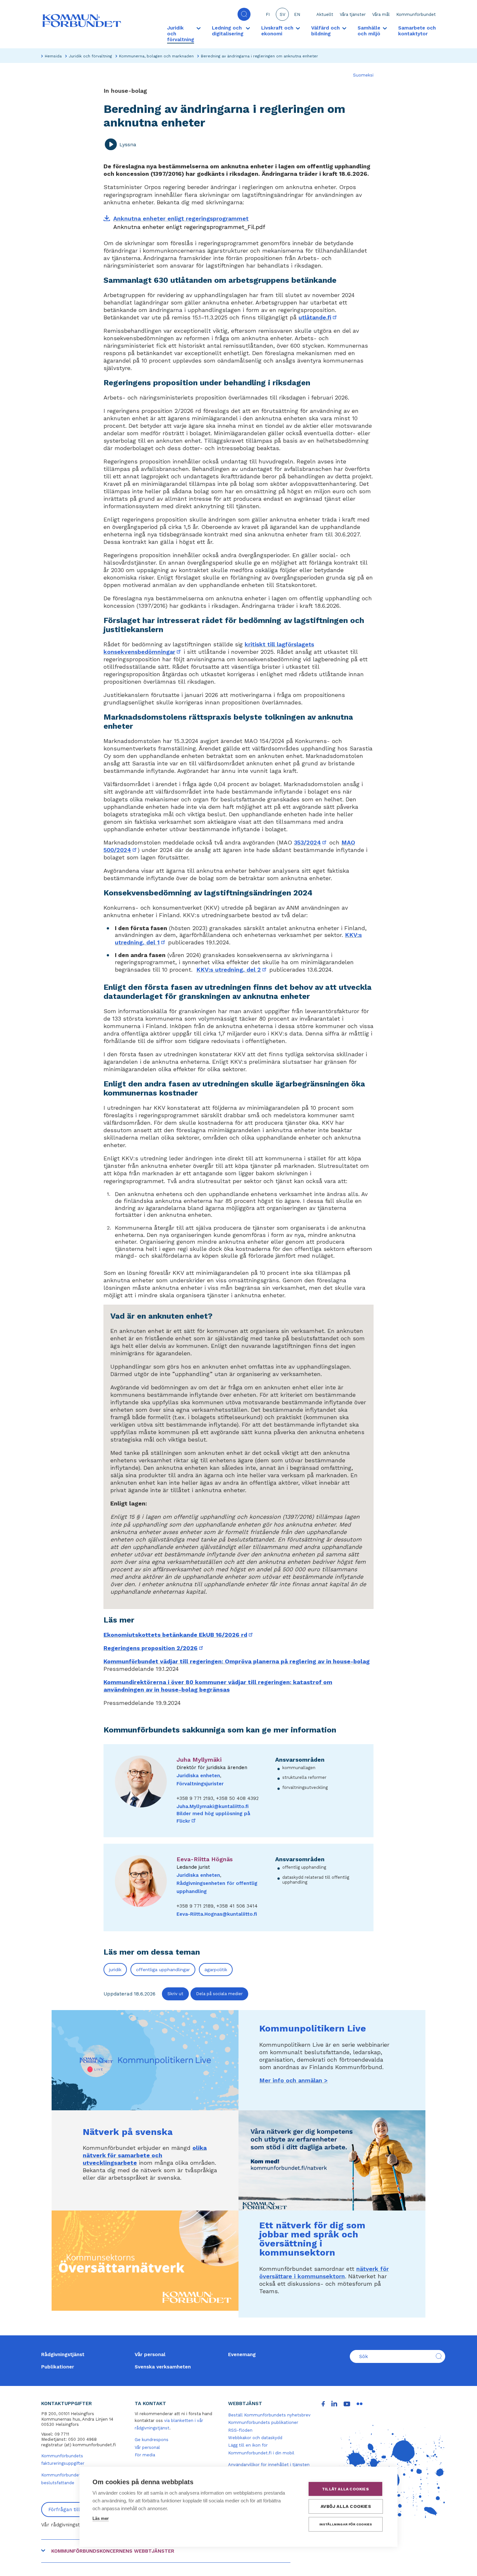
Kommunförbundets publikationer (263, 2422)
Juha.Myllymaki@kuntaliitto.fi (213, 1806)
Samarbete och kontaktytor (417, 31)
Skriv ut (175, 1994)
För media (145, 2455)
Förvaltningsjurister (200, 1784)
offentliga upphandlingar (163, 1970)
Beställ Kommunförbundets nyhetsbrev (269, 2415)
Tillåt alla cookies (345, 2489)
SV (282, 14)
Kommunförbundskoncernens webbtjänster (113, 2551)
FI (268, 14)
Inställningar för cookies (346, 2524)
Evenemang (242, 2354)
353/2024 (311, 842)
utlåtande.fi (318, 317)
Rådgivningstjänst (63, 2354)
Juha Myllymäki (199, 1760)
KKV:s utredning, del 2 (232, 970)
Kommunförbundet (416, 14)
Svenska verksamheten (163, 2367)
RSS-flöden (240, 2430)
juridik (115, 1970)
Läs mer (101, 2518)
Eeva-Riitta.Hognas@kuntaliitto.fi (217, 1914)
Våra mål (381, 14)
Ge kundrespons (152, 2440)
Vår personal (150, 2354)
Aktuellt (325, 14)
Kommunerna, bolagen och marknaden (156, 56)
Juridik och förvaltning (90, 56)
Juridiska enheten (198, 1776)
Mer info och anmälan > (294, 2080)
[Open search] (244, 14)
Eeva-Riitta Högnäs (205, 1859)
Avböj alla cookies (346, 2506)
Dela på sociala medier (219, 1994)
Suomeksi (363, 75)
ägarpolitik (216, 1970)
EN (297, 14)
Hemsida (53, 56)
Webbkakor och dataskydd (255, 2438)
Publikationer (58, 2367)
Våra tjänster (353, 14)
